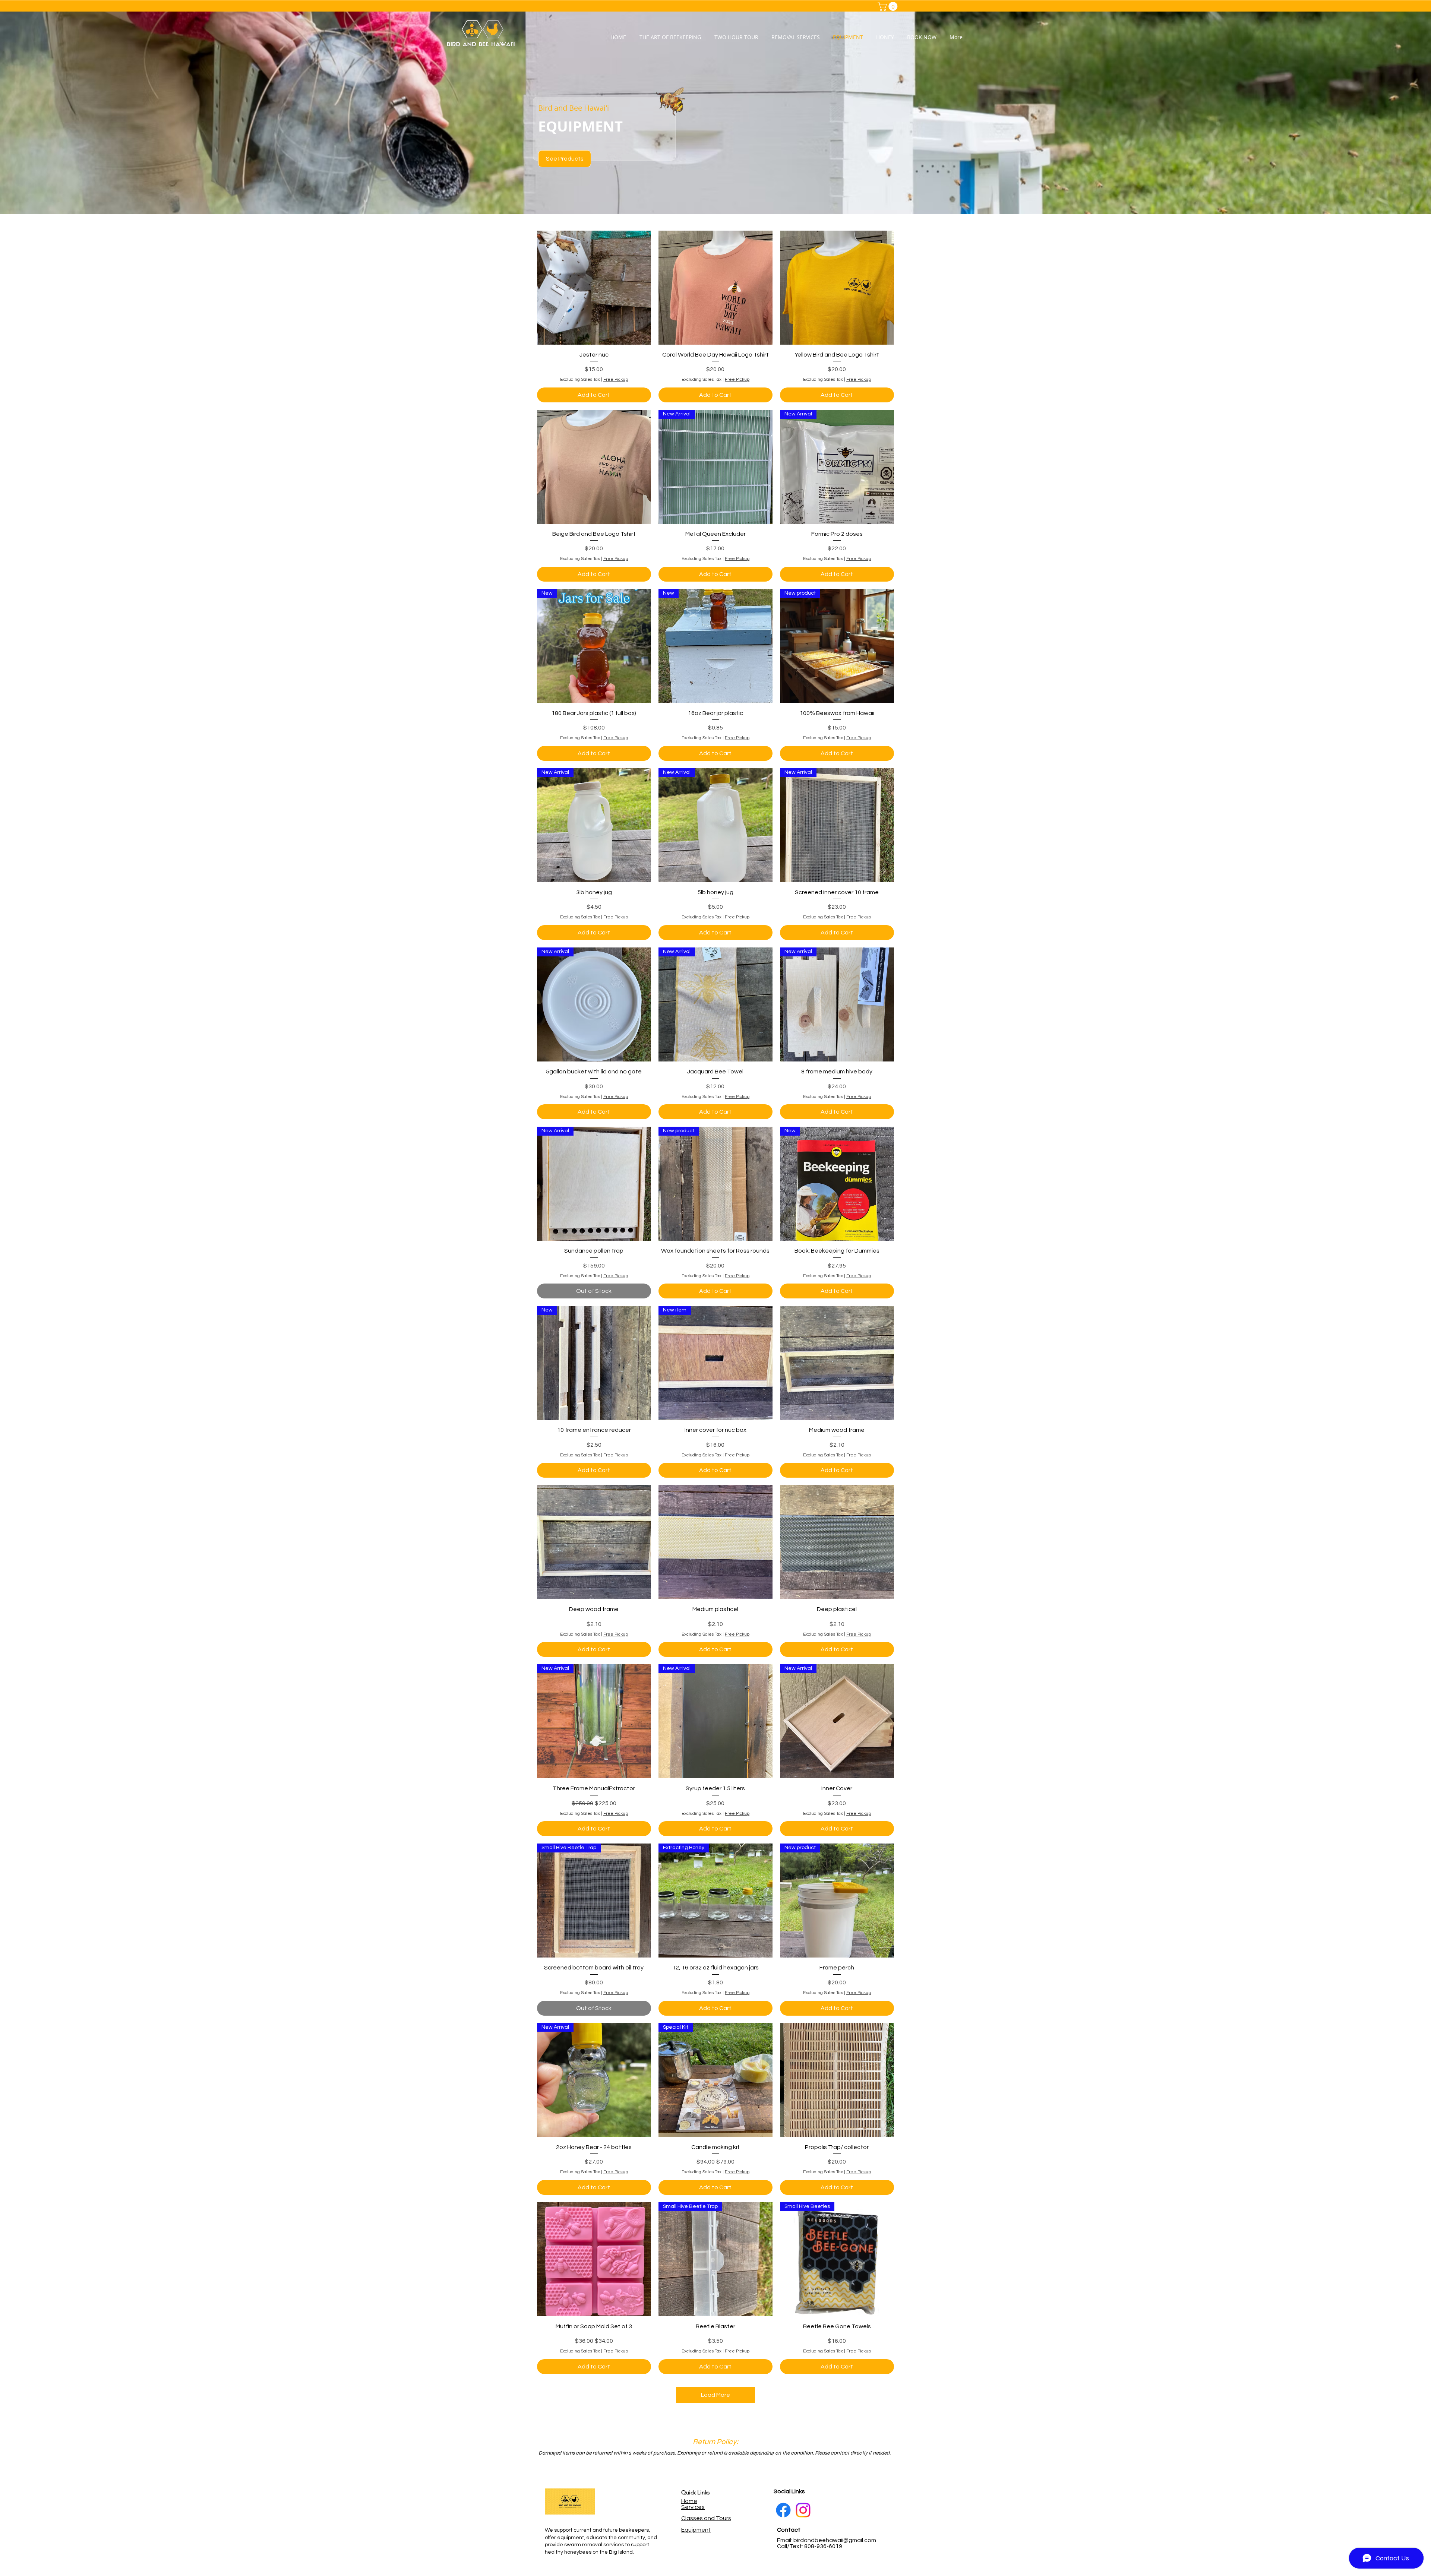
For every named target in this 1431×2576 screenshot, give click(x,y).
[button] (889, 6)
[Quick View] (594, 288)
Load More (715, 2395)
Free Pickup (616, 379)
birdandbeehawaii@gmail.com (835, 2540)
